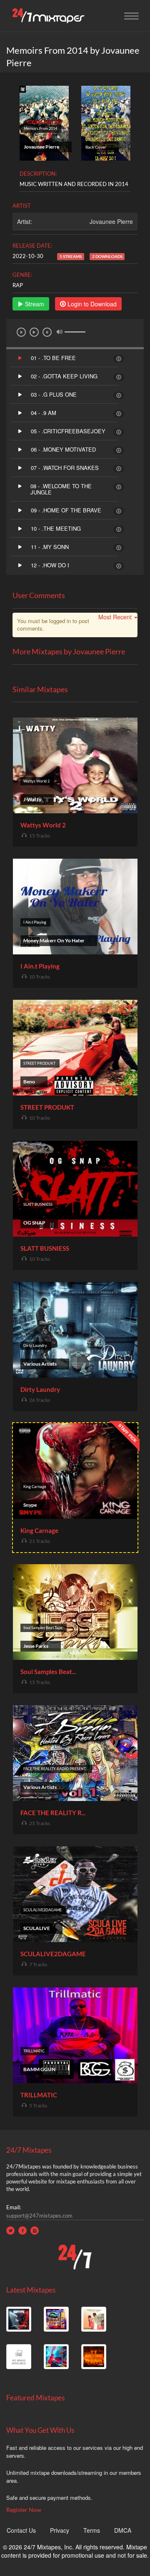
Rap (18, 285)
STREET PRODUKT (47, 1107)
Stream (34, 304)
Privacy (60, 2530)
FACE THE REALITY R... (53, 1813)
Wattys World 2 (43, 825)
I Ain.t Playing (40, 966)
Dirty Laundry (40, 1389)
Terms (92, 2530)
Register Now (24, 2510)
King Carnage (39, 1530)
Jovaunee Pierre (111, 221)
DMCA (123, 2530)
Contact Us (21, 2530)
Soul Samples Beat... (48, 1672)
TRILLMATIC (39, 2095)
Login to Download (91, 304)
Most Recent (115, 617)
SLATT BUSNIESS (45, 1248)
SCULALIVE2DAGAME (53, 1954)
